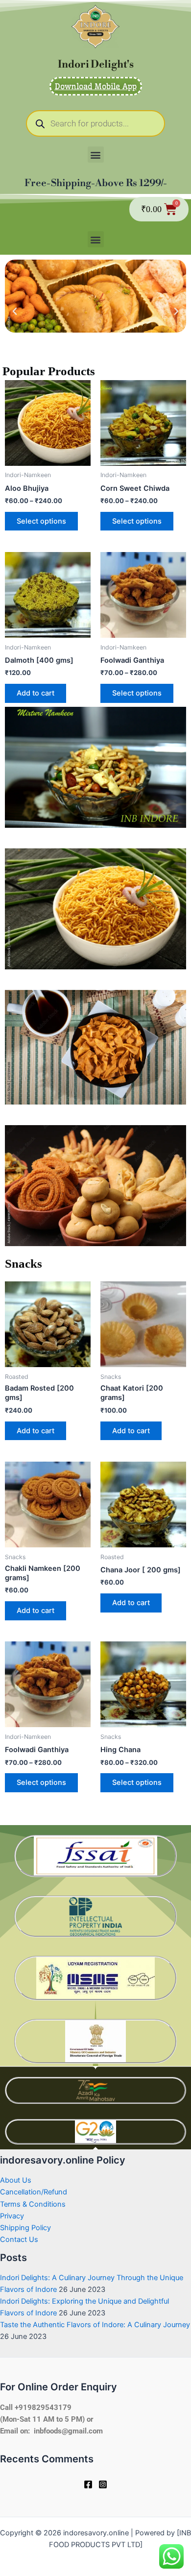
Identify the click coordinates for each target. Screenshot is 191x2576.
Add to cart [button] (36, 693)
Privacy (12, 2216)
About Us (16, 2180)
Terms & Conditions (33, 2204)
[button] (96, 155)
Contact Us (19, 2239)
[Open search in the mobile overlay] (95, 123)
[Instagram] (103, 2484)
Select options (41, 521)
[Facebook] (88, 2484)
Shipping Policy (25, 2228)
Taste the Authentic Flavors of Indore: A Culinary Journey (95, 2325)
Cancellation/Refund (34, 2192)
